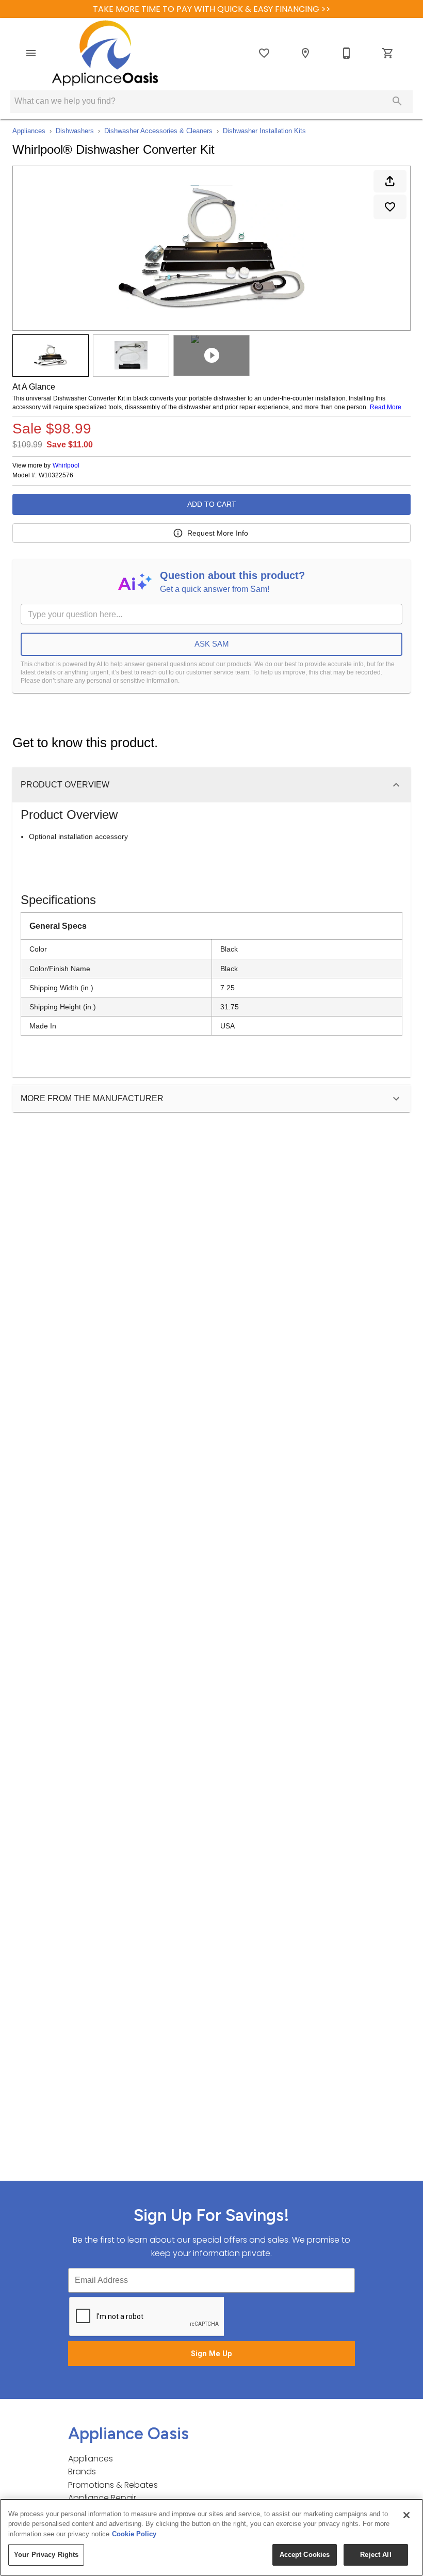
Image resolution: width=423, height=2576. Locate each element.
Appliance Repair (102, 2498)
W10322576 (56, 476)
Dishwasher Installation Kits (264, 131)
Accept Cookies (305, 2555)
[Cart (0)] (388, 53)
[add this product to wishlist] (390, 207)
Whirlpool (66, 465)
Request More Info (218, 533)
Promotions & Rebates (113, 2485)
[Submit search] (397, 101)
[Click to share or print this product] (390, 181)
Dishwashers (75, 131)
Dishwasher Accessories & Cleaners (158, 131)
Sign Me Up (211, 2354)
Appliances (29, 131)
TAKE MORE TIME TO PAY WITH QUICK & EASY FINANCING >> (212, 9)
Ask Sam (212, 644)
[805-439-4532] (347, 53)
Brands (82, 2472)
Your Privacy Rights (46, 2555)
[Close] (406, 2515)
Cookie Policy (134, 2534)
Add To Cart (212, 504)
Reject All (376, 2555)
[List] (264, 53)
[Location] (305, 53)
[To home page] (105, 53)
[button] (31, 53)
